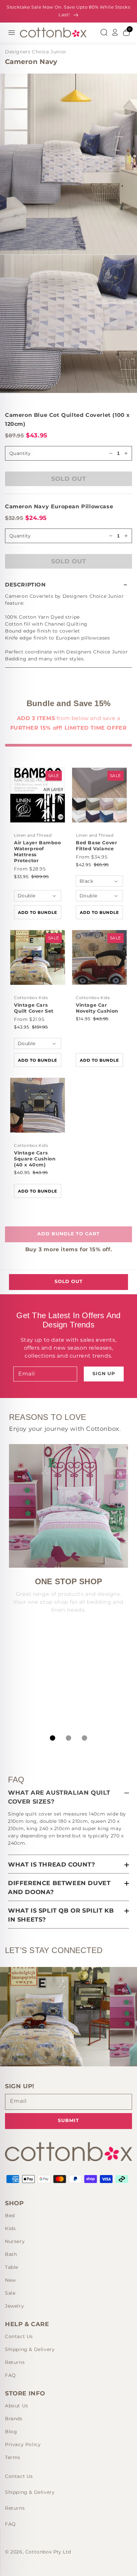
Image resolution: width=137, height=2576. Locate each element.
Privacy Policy (23, 2444)
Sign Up (104, 1373)
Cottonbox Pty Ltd (48, 2552)
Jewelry (14, 2306)
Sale (10, 2293)
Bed (10, 2215)
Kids (10, 2228)
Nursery (15, 2241)
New (10, 2280)
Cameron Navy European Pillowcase (59, 506)
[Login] (115, 32)
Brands (14, 2419)
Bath (11, 2254)
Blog (11, 2432)
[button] (68, 585)
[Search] (104, 32)
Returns (15, 2362)
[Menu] (12, 32)
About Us (17, 2406)
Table (12, 2267)
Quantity (20, 536)
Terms (13, 2457)
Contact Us (19, 2336)
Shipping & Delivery (30, 2349)
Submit (68, 2120)
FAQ (10, 2375)
